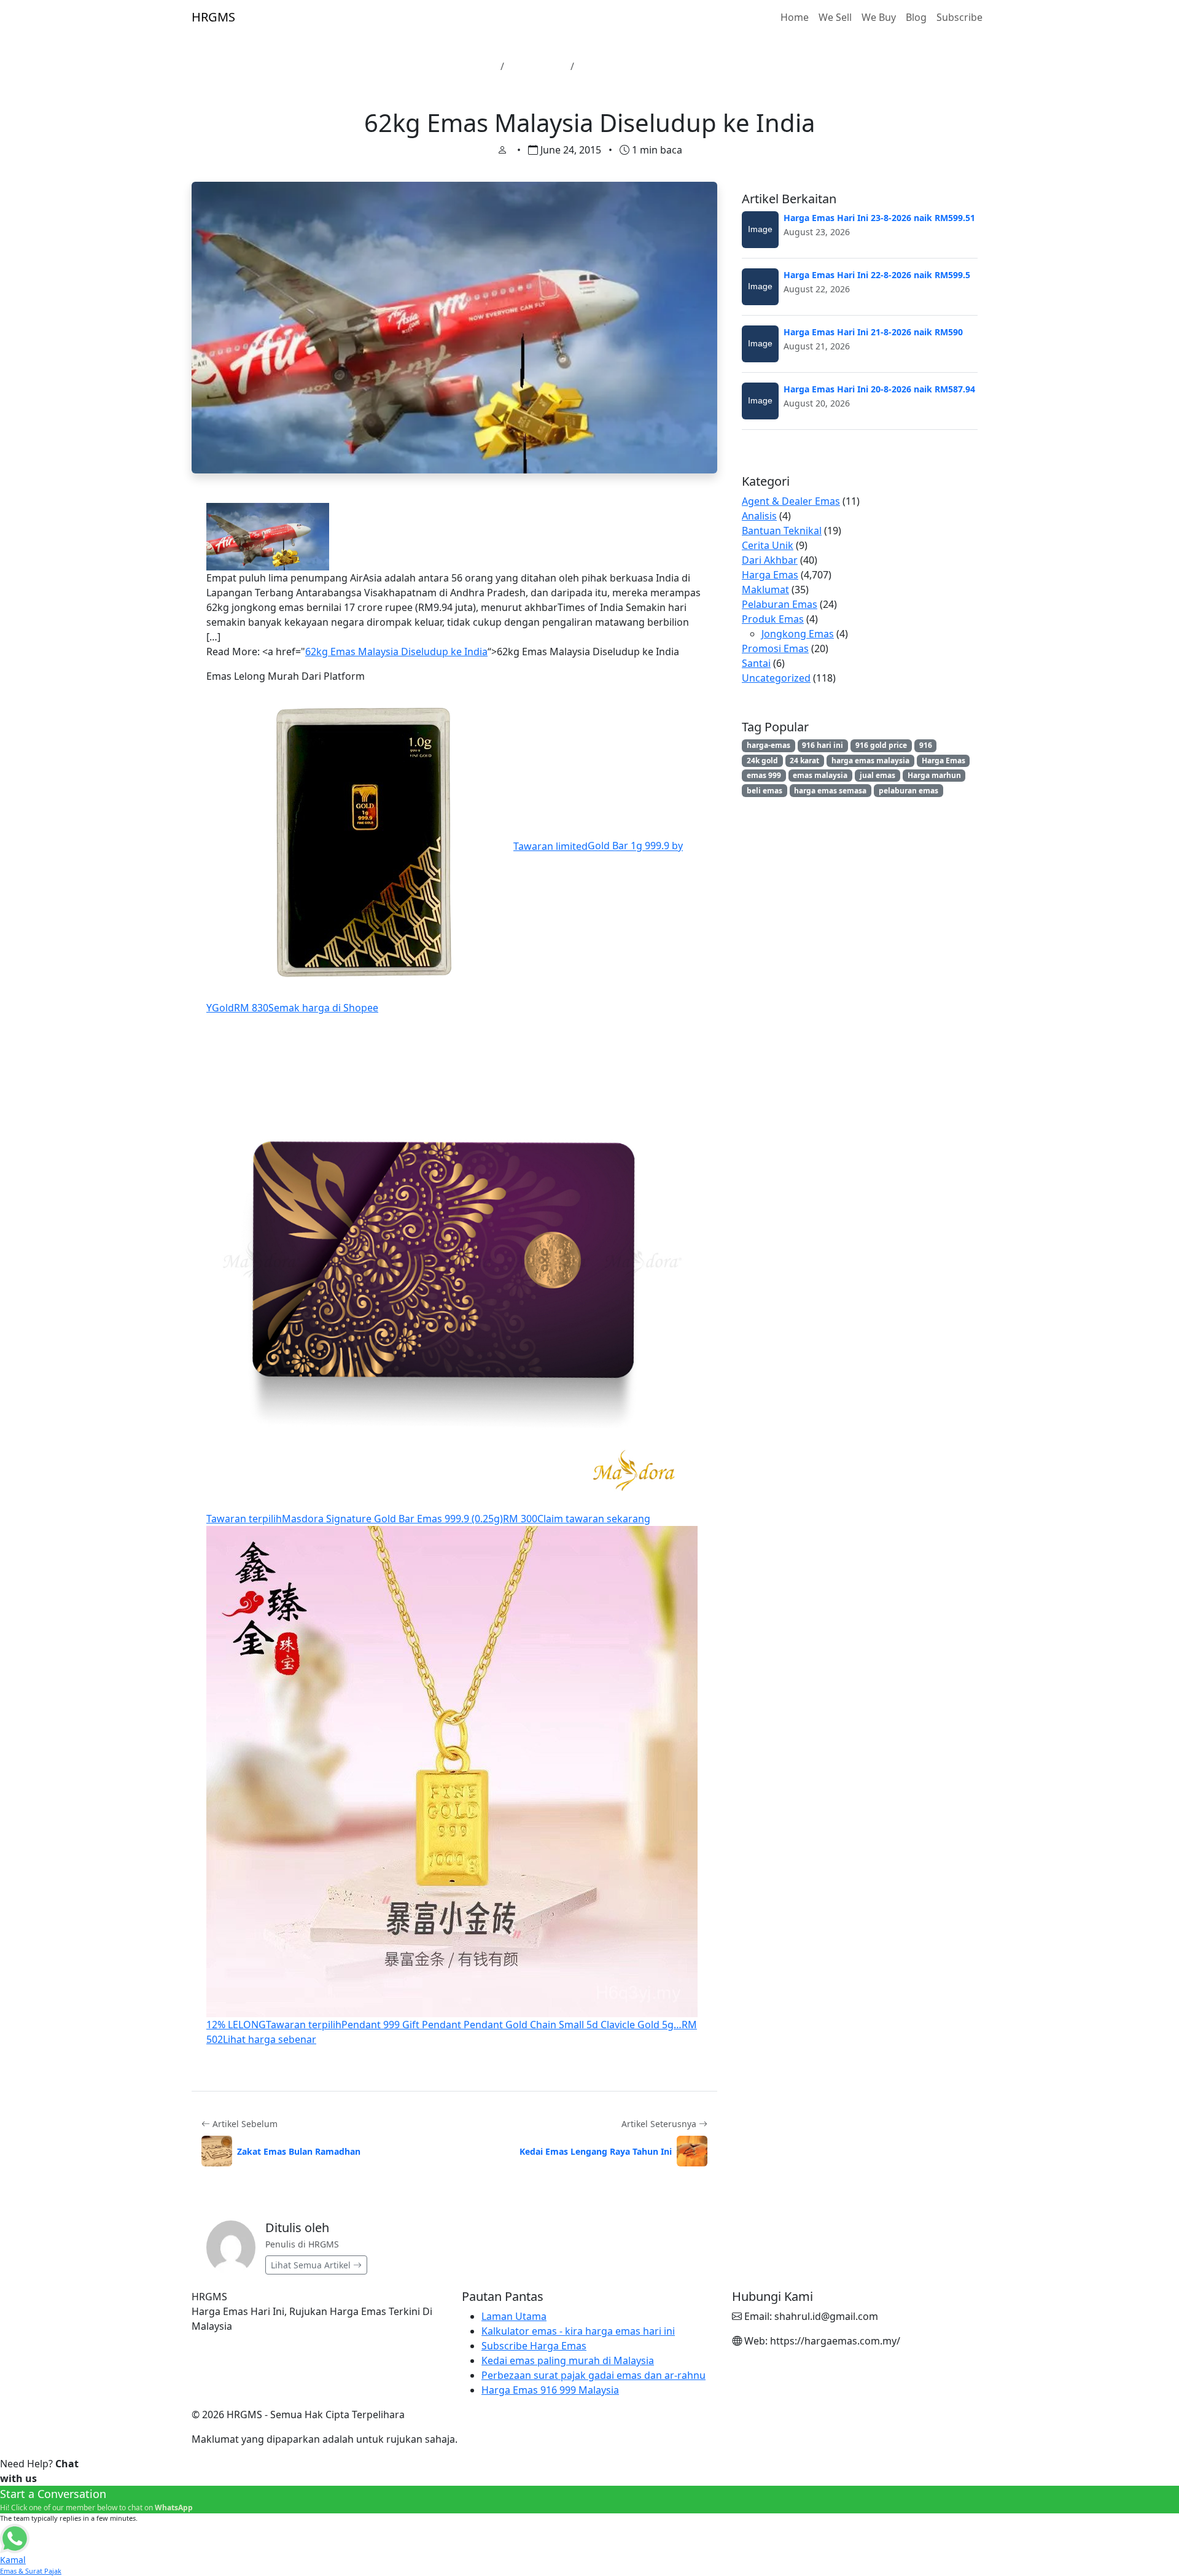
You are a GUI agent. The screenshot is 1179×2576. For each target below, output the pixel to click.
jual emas (877, 775)
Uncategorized (776, 678)
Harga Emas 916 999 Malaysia (550, 2390)
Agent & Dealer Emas (791, 501)
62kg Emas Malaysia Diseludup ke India (396, 652)
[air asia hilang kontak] (268, 535)
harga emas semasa (830, 791)
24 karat (804, 761)
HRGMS (213, 17)
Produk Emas (773, 619)
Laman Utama (462, 66)
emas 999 (764, 775)
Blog (916, 17)
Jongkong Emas (798, 634)
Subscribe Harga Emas (534, 2346)
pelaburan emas (909, 791)
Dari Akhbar (770, 560)
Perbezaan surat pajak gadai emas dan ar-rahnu (593, 2375)
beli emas (765, 791)
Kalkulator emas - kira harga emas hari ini (578, 2331)
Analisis (759, 516)
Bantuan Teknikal (782, 531)
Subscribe (959, 17)
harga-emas (768, 745)
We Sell (835, 17)
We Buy (879, 17)
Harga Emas (537, 66)
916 (926, 745)
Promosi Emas (775, 648)
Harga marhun (934, 775)
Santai (756, 663)
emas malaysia (820, 775)
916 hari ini (823, 745)
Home (795, 17)
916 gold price (881, 745)
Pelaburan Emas (780, 604)
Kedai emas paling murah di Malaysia (568, 2360)
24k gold (762, 761)
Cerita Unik (768, 545)
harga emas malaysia (870, 761)
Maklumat (765, 590)
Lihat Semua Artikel (312, 2265)
